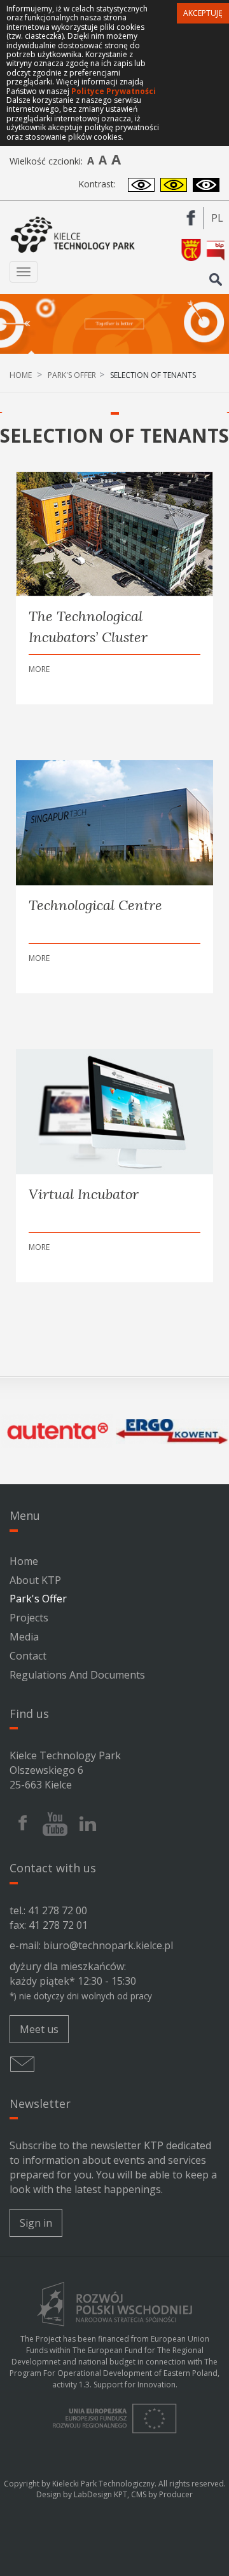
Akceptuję (203, 13)
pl (220, 220)
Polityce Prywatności (114, 91)
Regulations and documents (77, 1675)
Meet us (39, 2029)
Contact (28, 1656)
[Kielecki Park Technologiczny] (73, 235)
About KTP (35, 1580)
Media (24, 1637)
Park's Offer (72, 375)
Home (21, 375)
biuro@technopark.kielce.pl (108, 1945)
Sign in (36, 2223)
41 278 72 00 (58, 1910)
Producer (176, 2494)
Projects (29, 1618)
